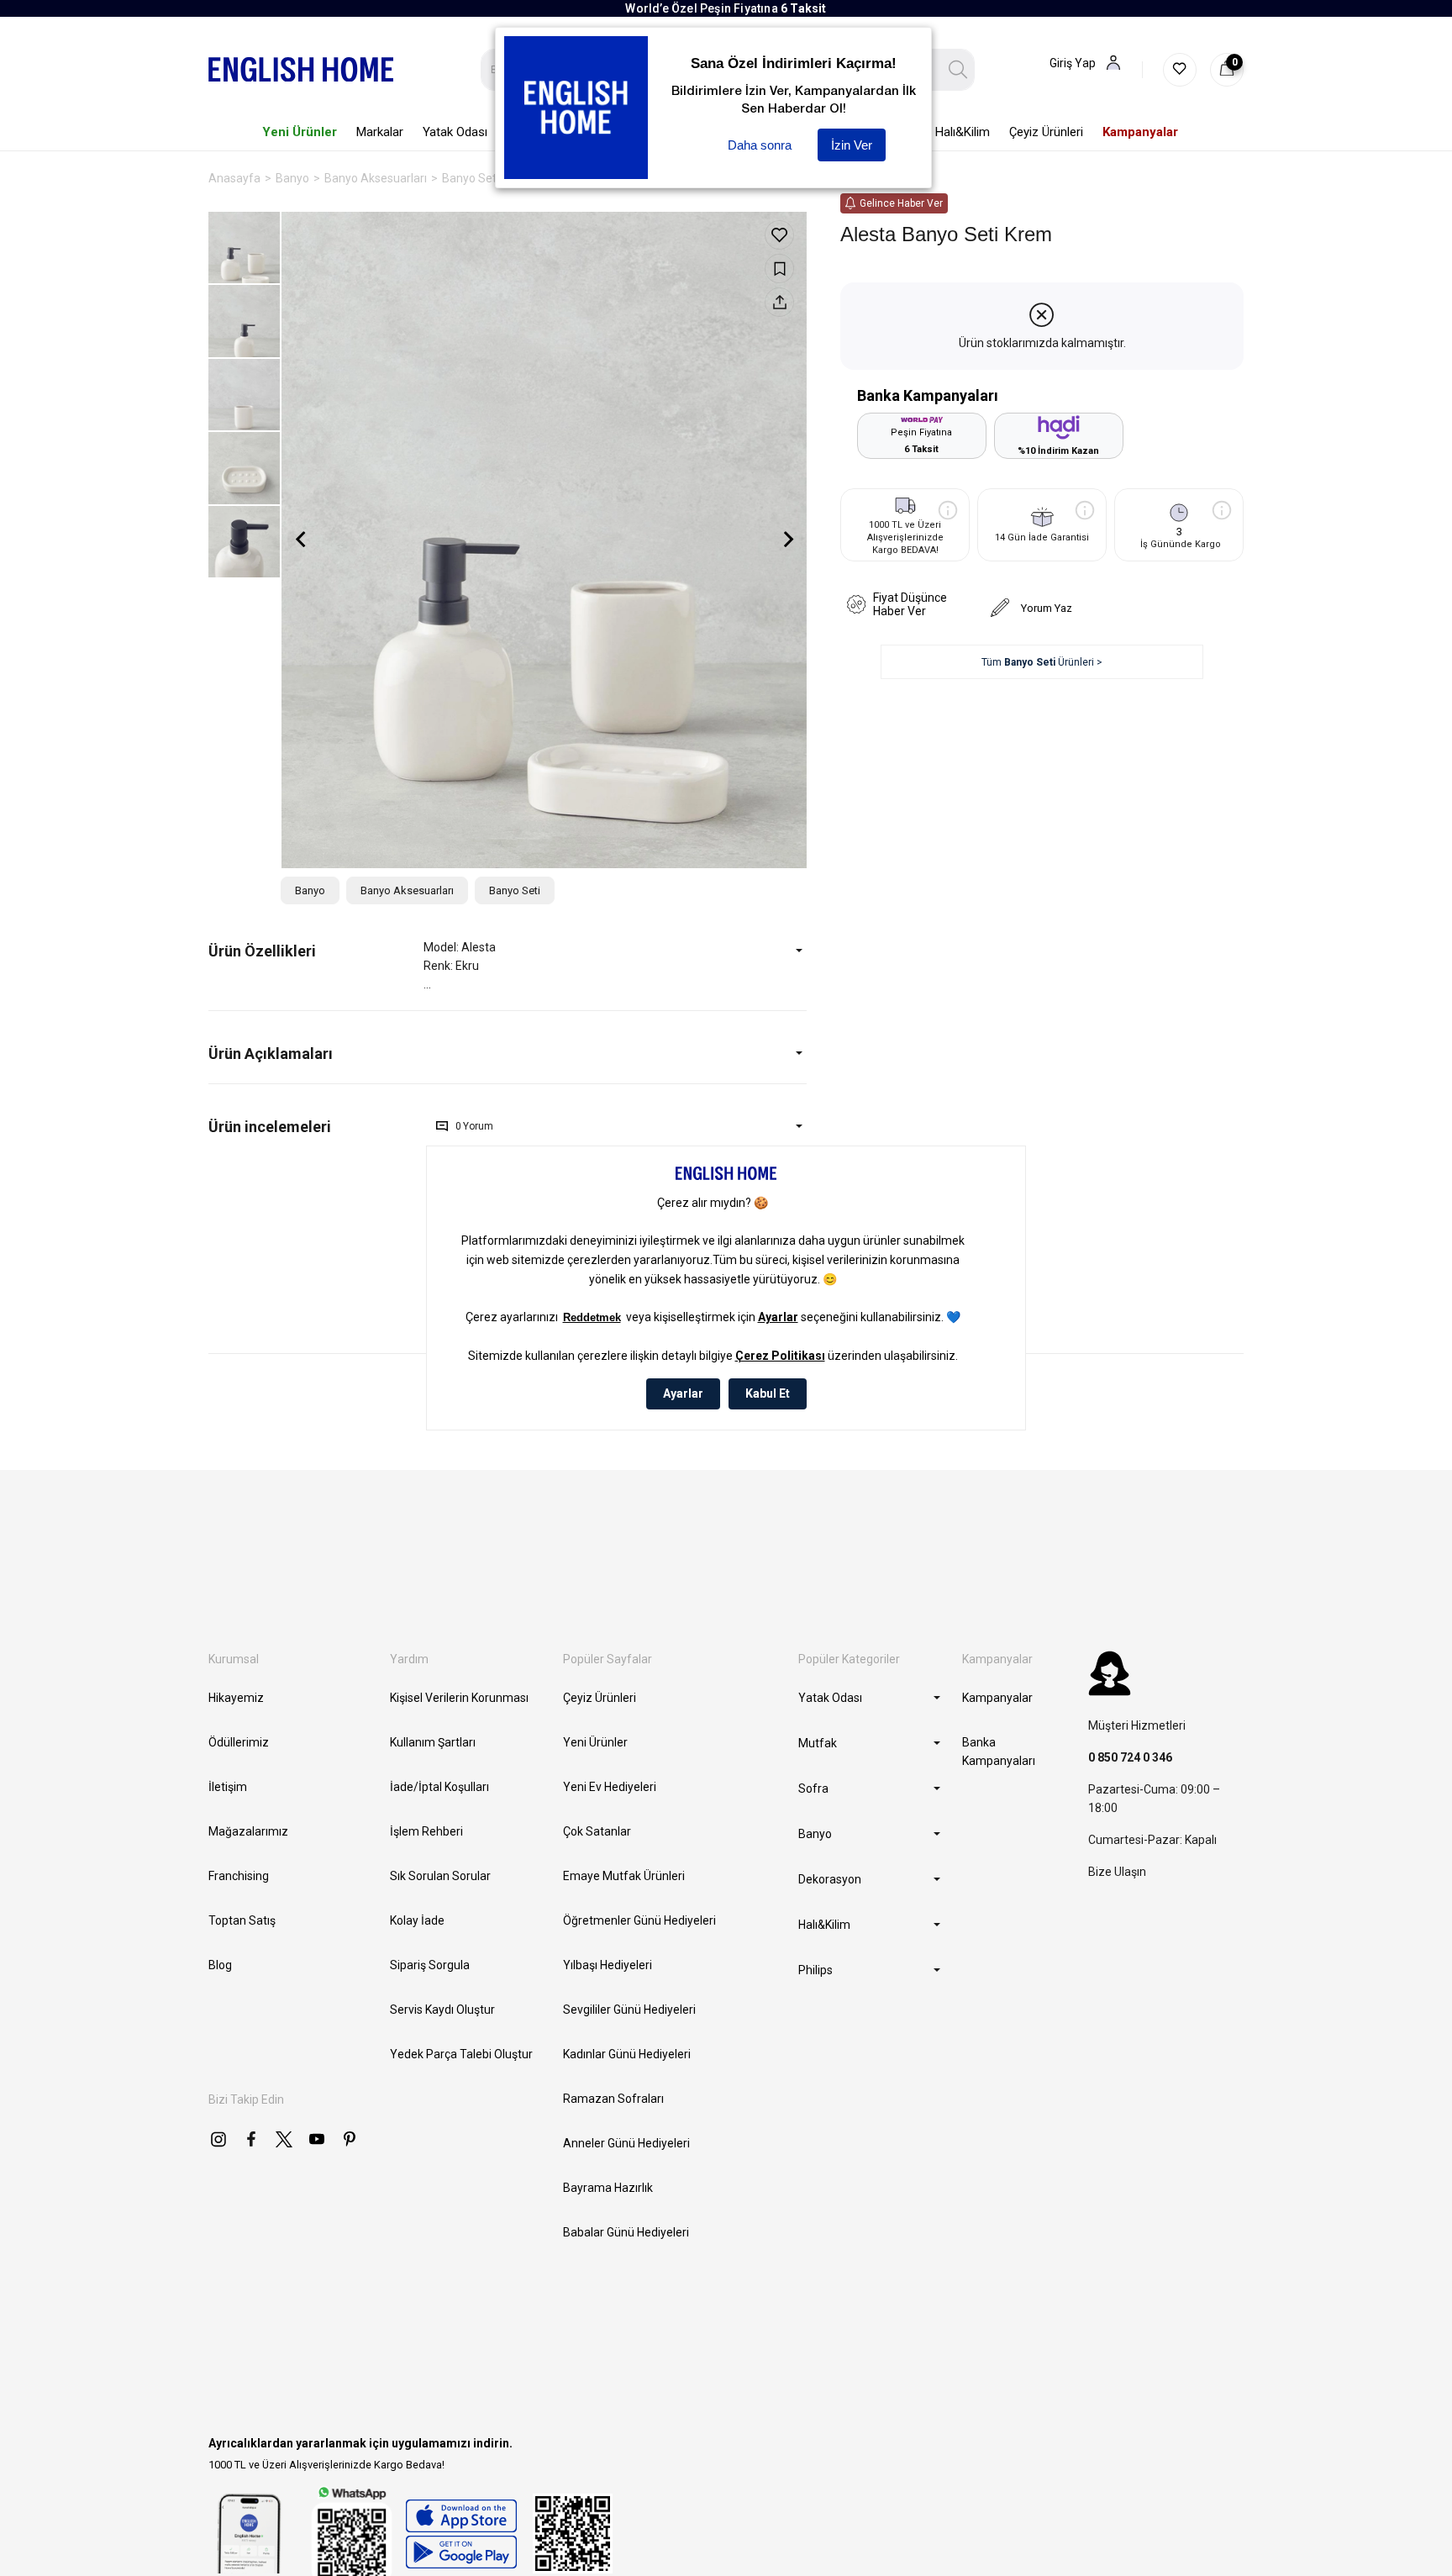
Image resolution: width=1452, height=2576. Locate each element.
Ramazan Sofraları (613, 2099)
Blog (220, 1965)
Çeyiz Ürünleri (600, 1698)
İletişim (228, 1787)
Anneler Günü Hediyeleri (626, 2143)
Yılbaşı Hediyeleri (608, 1965)
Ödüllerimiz (239, 1742)
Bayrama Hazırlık (608, 2188)
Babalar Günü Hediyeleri (626, 2232)
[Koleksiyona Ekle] (779, 269)
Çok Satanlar (597, 1831)
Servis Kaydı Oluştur (442, 2010)
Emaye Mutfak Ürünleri (624, 1876)
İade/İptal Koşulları (439, 1787)
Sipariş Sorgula (430, 1965)
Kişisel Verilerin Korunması (459, 1698)
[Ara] (958, 70)
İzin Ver (852, 145)
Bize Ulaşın (1117, 1872)
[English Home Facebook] (251, 2139)
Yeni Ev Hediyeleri (610, 1787)
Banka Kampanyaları (999, 1752)
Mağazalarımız (248, 1831)
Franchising (239, 1876)
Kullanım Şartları (433, 1742)
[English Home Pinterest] (350, 2139)
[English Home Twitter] (284, 2139)
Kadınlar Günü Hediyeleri (627, 2054)
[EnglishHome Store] (461, 2534)
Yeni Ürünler (595, 1742)
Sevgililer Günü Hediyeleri (629, 2010)
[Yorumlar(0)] (316, 1127)
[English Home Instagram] (218, 2139)
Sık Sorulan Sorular (440, 1876)
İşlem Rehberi (426, 1831)
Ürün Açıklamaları (271, 1054)
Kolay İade (417, 1920)
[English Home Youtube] (317, 2139)
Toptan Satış (242, 1920)
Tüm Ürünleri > (1042, 662)
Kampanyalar (997, 1698)
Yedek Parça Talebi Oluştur (461, 2054)
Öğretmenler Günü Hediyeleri (639, 1920)
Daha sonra (760, 145)
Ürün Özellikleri (262, 951)
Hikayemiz (236, 1698)
